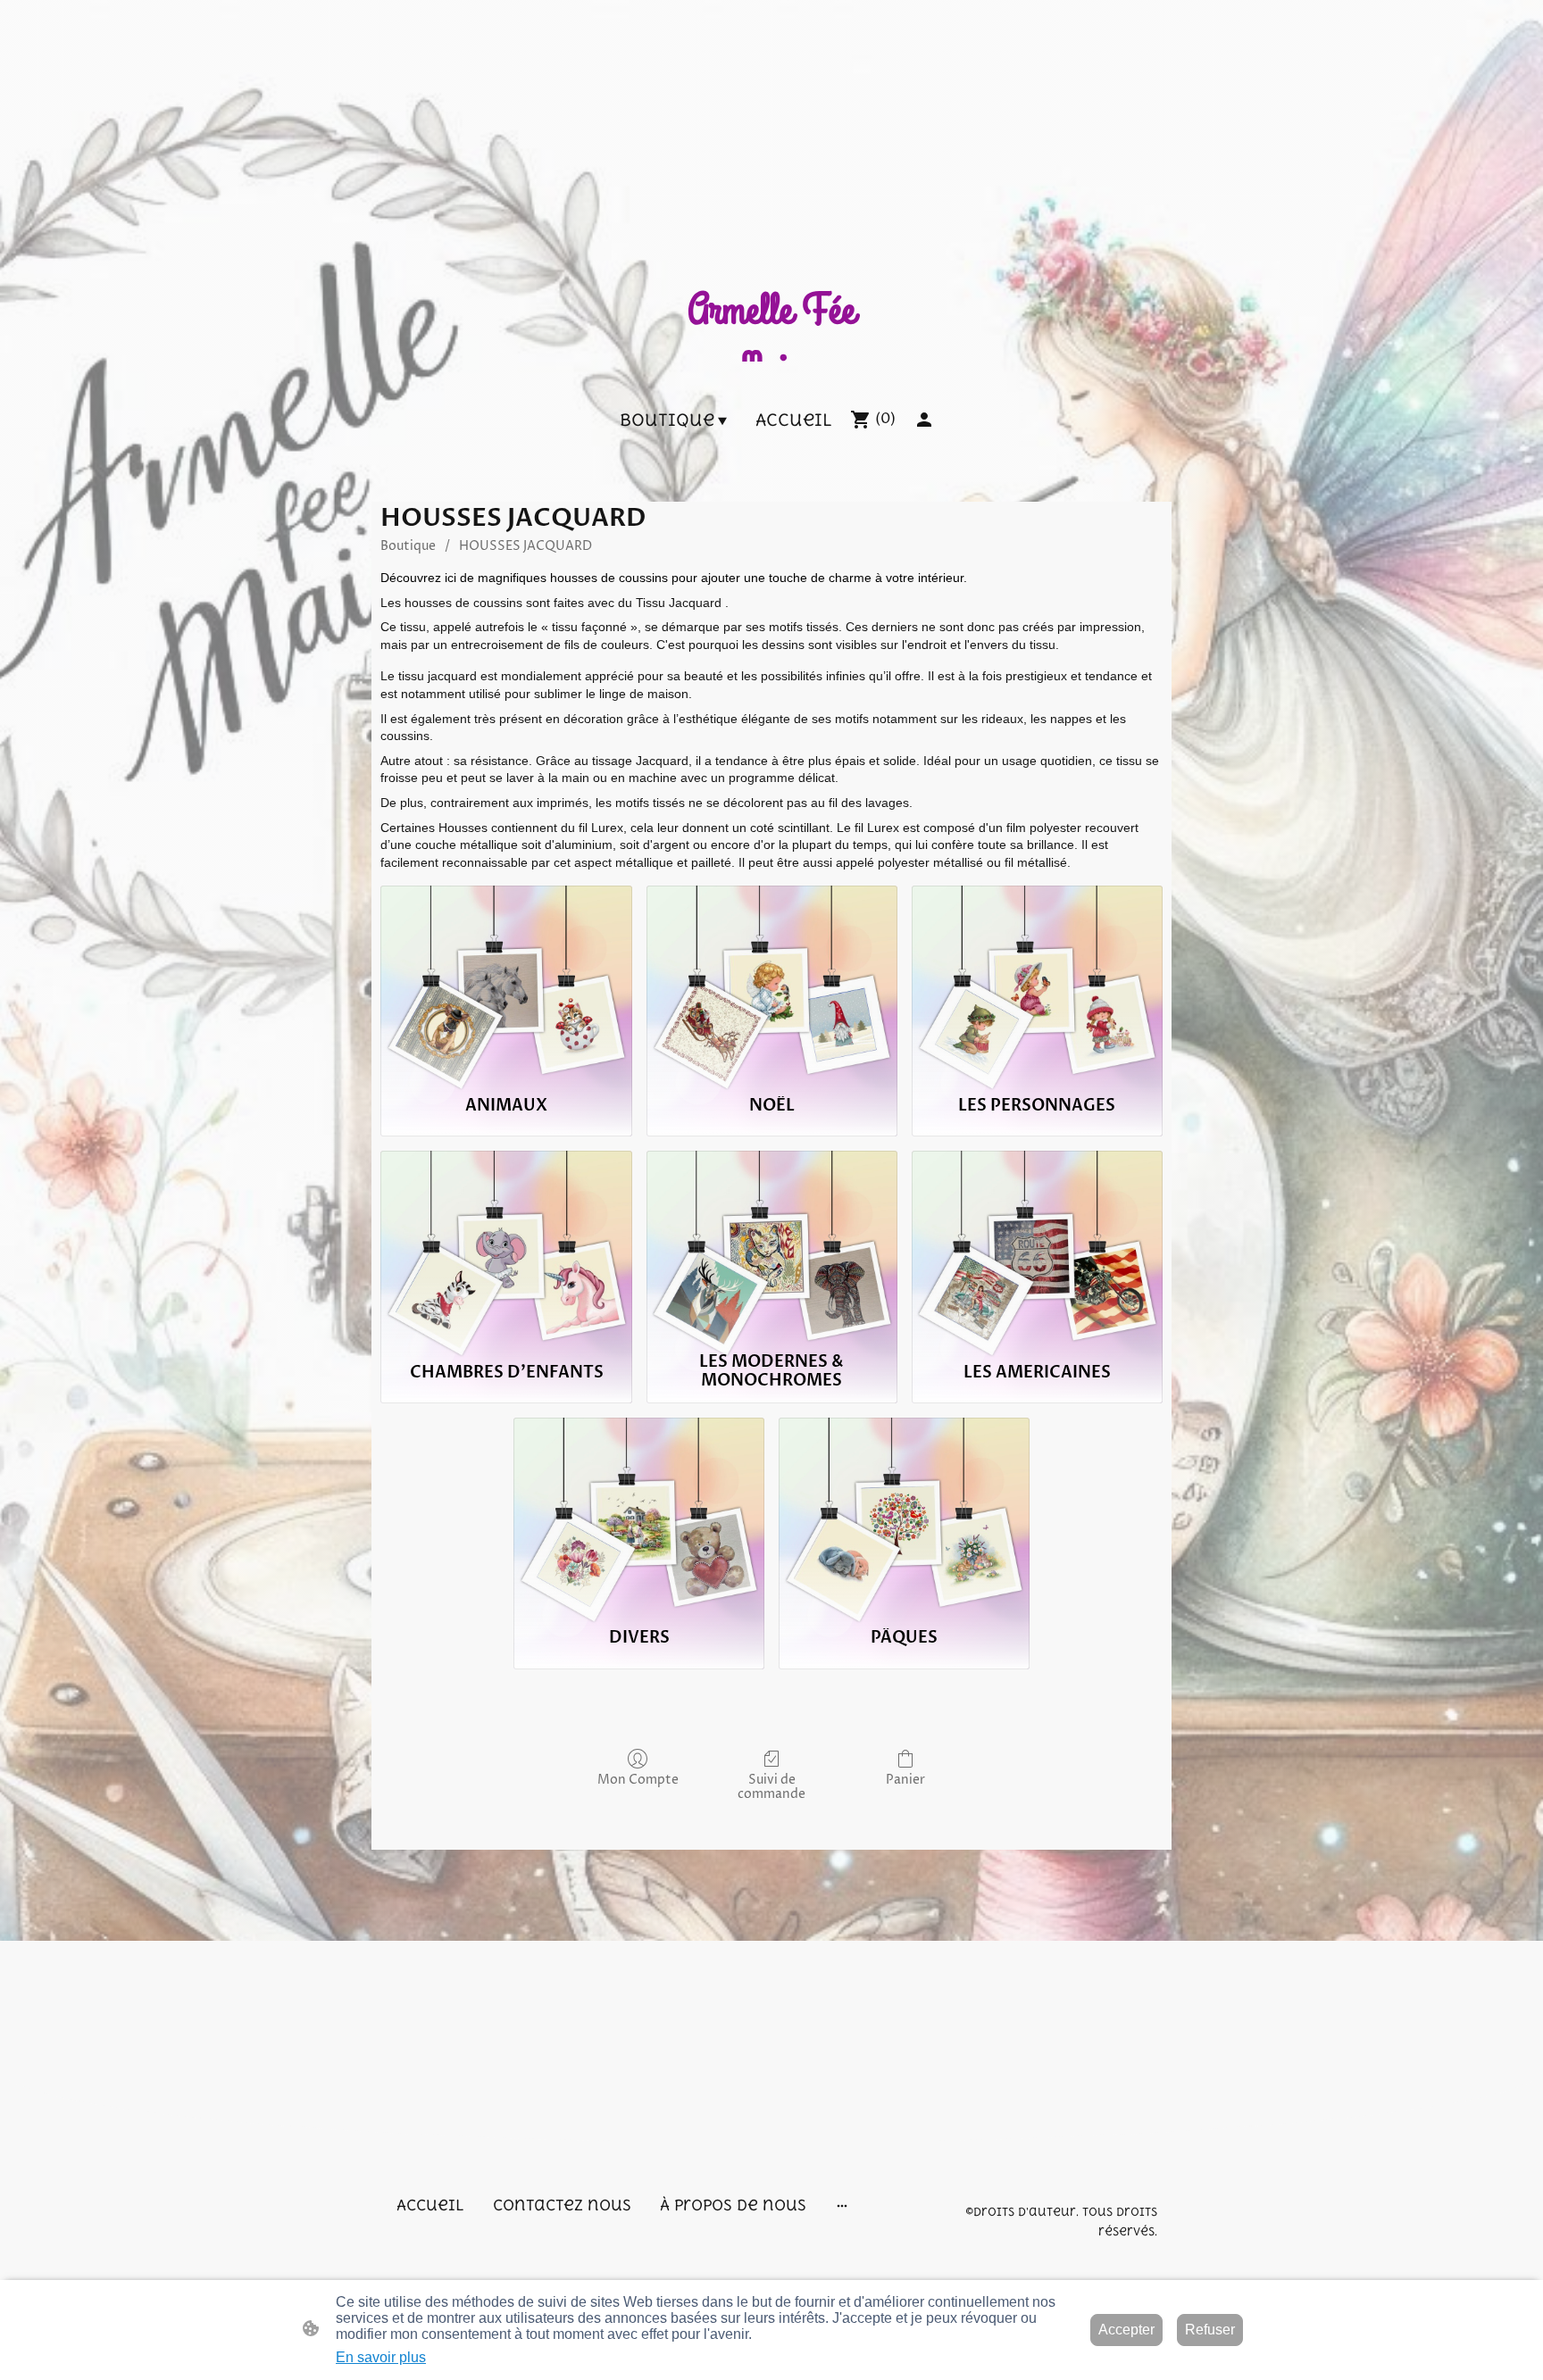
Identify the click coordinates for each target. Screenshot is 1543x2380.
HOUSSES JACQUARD (525, 546)
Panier (905, 1780)
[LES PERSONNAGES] (1037, 982)
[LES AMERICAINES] (1037, 1247)
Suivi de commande (771, 1787)
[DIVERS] (639, 1514)
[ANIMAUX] (506, 982)
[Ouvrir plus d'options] (842, 2205)
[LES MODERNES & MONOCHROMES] (772, 1247)
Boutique (408, 546)
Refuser (1210, 2330)
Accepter (1126, 2330)
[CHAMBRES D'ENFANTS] (506, 1247)
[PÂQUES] (904, 1514)
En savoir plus (381, 2357)
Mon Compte (638, 1780)
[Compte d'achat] (924, 420)
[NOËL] (772, 982)
